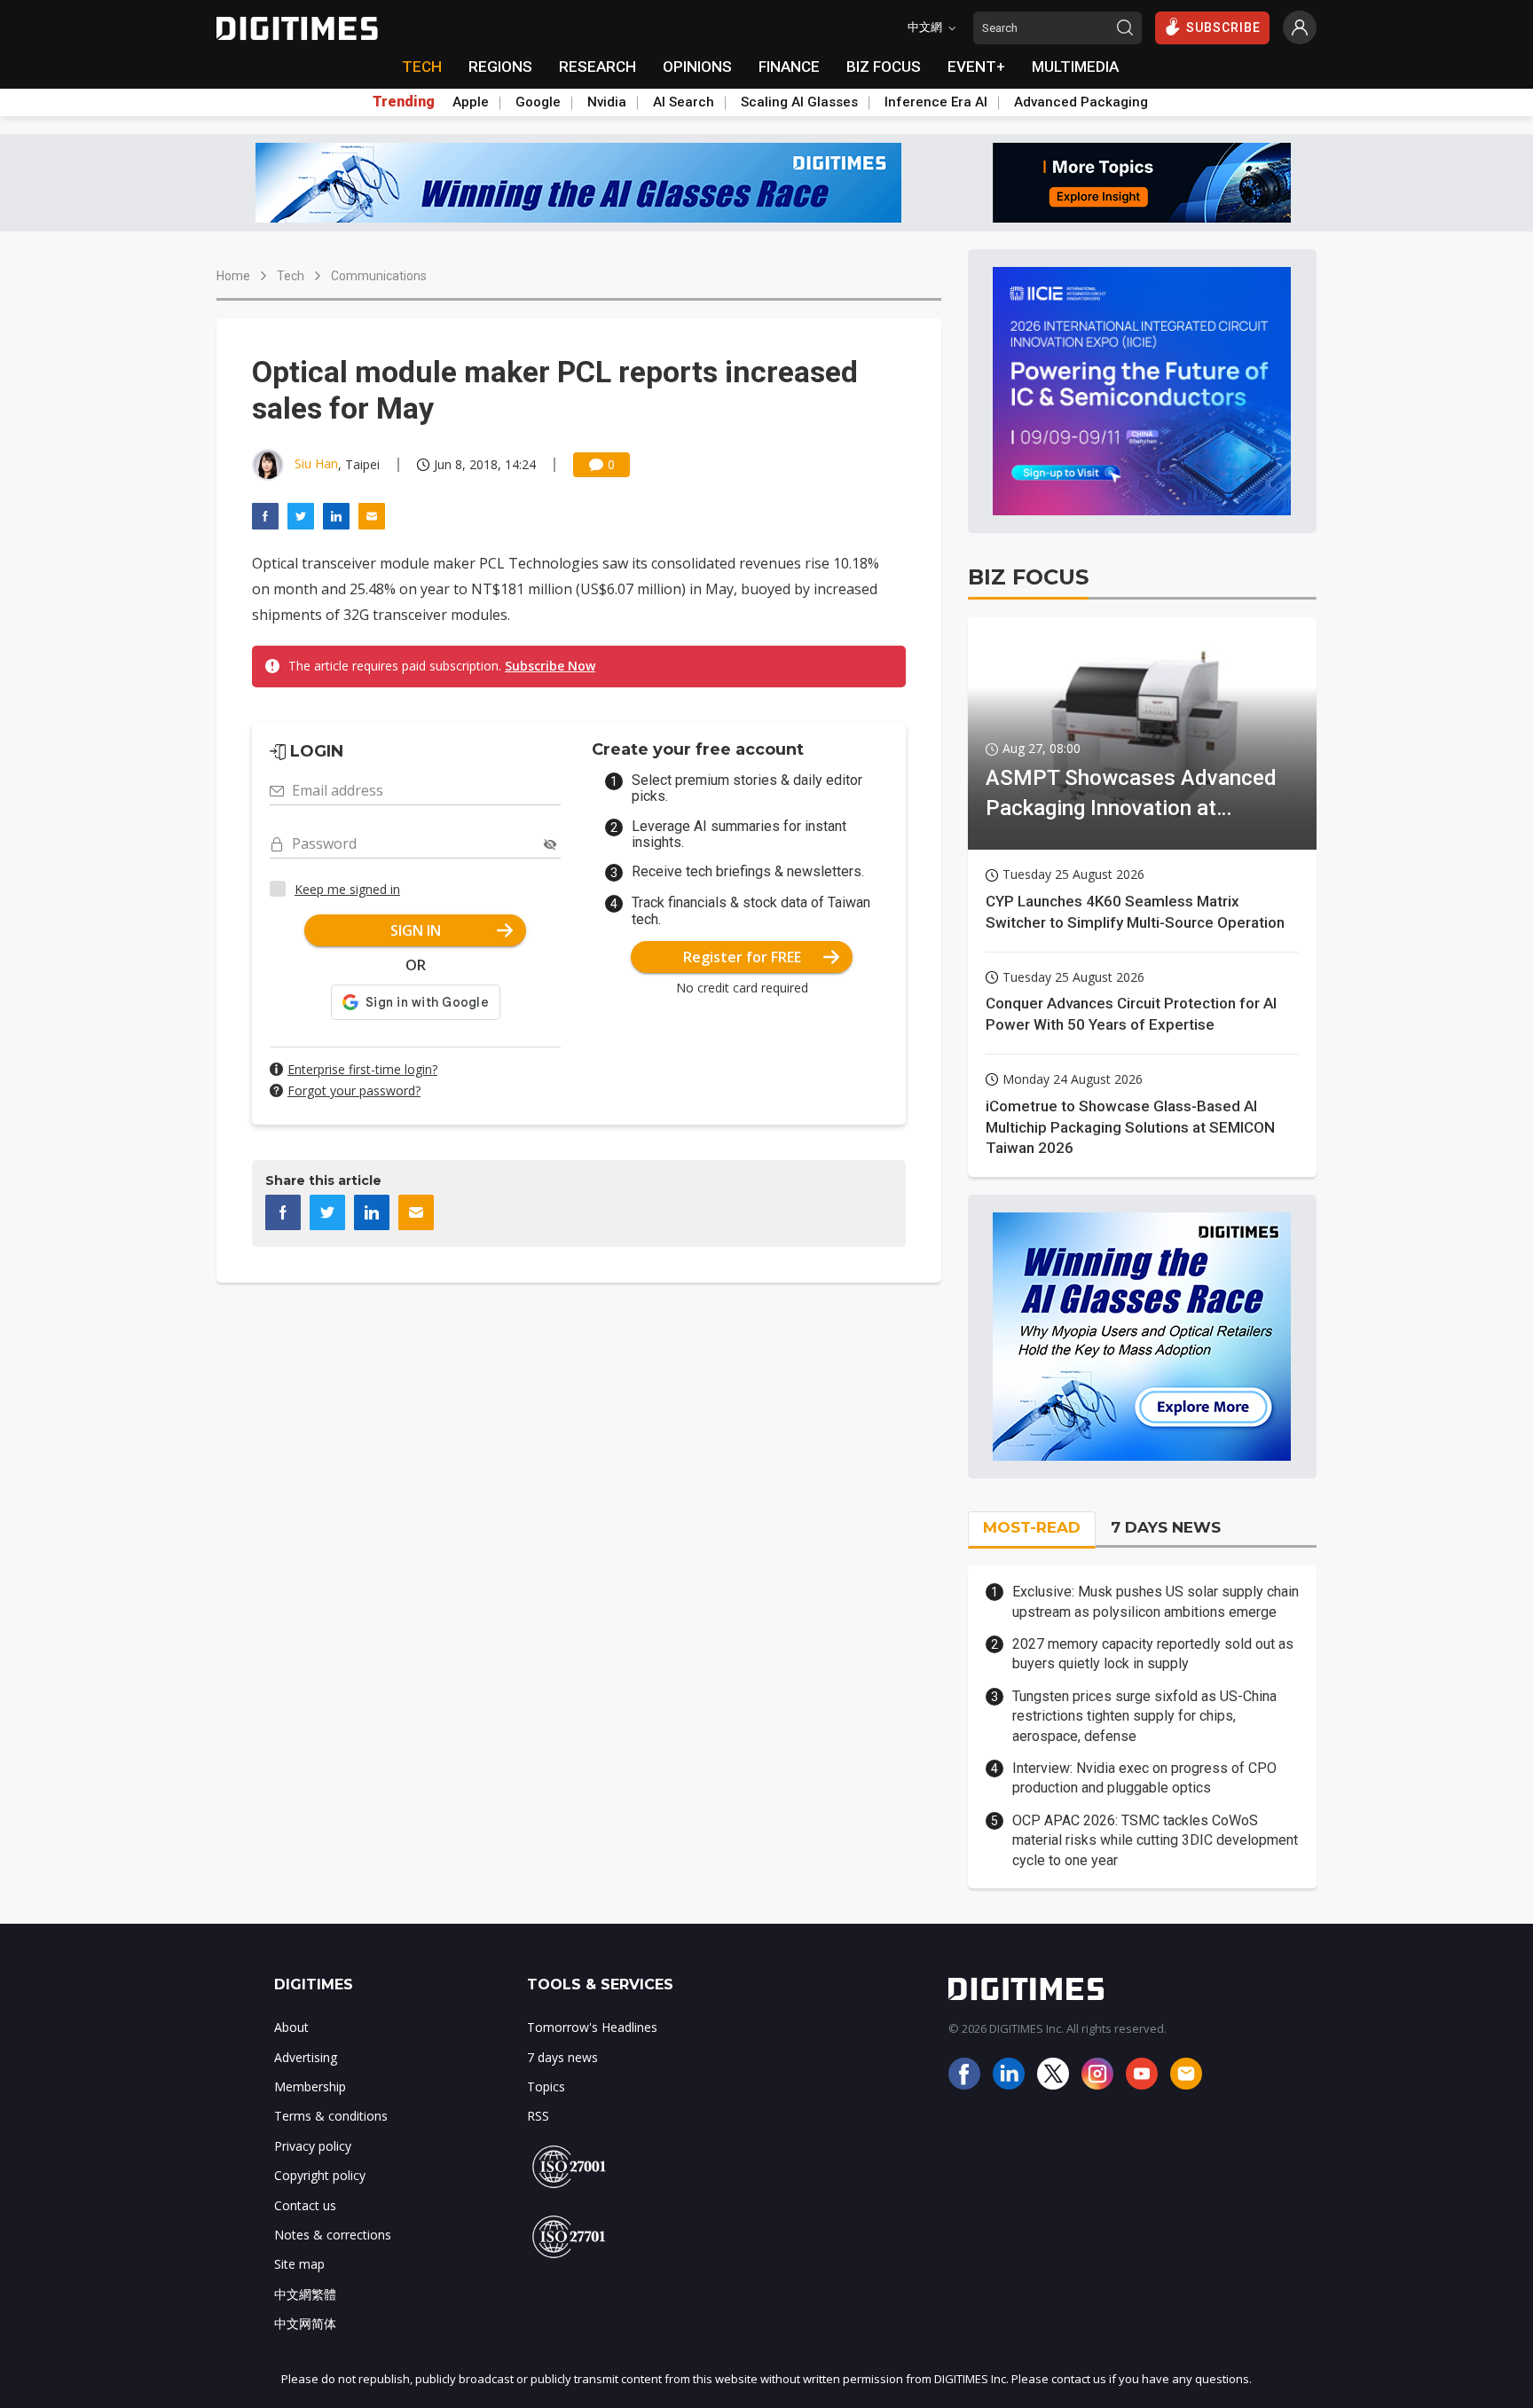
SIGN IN (416, 930)
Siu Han (316, 463)
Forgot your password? (354, 1090)
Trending (404, 102)
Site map (299, 2264)
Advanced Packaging (1081, 102)
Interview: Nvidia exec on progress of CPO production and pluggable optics (1144, 1778)
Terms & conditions (331, 2116)
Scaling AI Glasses (799, 102)
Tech (291, 276)
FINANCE (789, 67)
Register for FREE (742, 957)
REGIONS (500, 67)
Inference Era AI (936, 102)
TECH (422, 67)
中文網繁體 (305, 2294)
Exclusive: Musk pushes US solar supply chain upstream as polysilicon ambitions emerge (1156, 1601)
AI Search (684, 102)
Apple (471, 102)
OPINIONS (697, 67)
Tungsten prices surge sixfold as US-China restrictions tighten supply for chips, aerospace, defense (1144, 1716)
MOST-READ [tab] (1032, 1527)
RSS (538, 2116)
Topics (546, 2086)
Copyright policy (320, 2175)
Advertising (306, 2057)
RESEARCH (597, 67)
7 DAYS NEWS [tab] (1166, 1527)
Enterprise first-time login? (362, 1069)
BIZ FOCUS (884, 67)
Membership (310, 2086)
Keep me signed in (347, 889)
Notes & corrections (333, 2235)
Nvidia (607, 102)
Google (538, 102)
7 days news (562, 2057)
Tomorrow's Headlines (592, 2027)
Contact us (305, 2205)
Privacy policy (313, 2146)
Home (233, 276)
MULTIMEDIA (1075, 67)
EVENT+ (976, 67)
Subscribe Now (550, 666)
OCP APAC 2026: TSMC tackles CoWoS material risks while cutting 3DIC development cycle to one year (1155, 1840)
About (291, 2027)
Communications (379, 276)
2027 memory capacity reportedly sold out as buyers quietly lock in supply (1153, 1654)
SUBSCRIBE (1223, 27)
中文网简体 (305, 2323)
